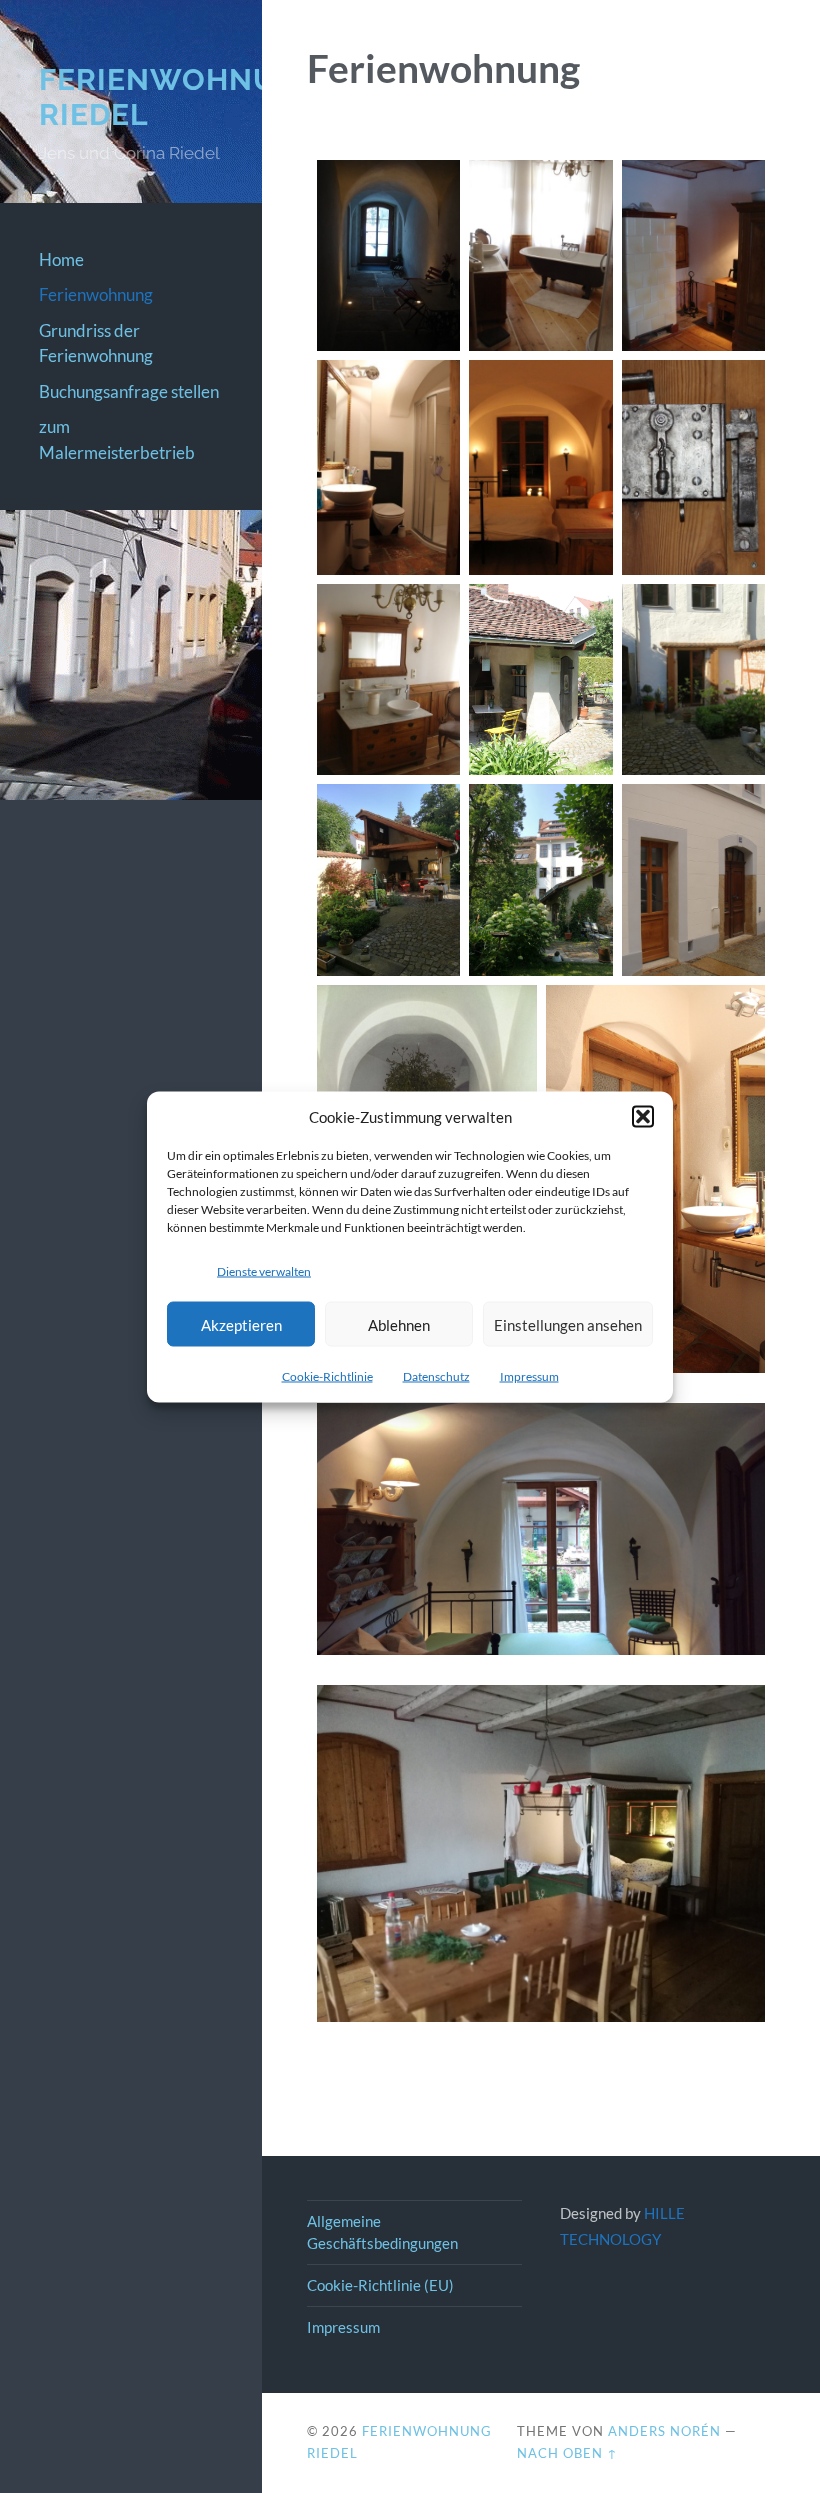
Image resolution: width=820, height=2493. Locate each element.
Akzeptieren (241, 1324)
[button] (643, 1116)
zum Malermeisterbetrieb (117, 439)
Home (61, 259)
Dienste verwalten (264, 1270)
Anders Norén (664, 2431)
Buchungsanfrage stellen (129, 391)
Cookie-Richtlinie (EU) (380, 2285)
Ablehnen (399, 1324)
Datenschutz (436, 1376)
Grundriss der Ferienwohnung (96, 343)
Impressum (529, 1376)
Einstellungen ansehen (568, 1324)
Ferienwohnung (96, 294)
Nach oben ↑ (567, 2453)
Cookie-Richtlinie (327, 1376)
